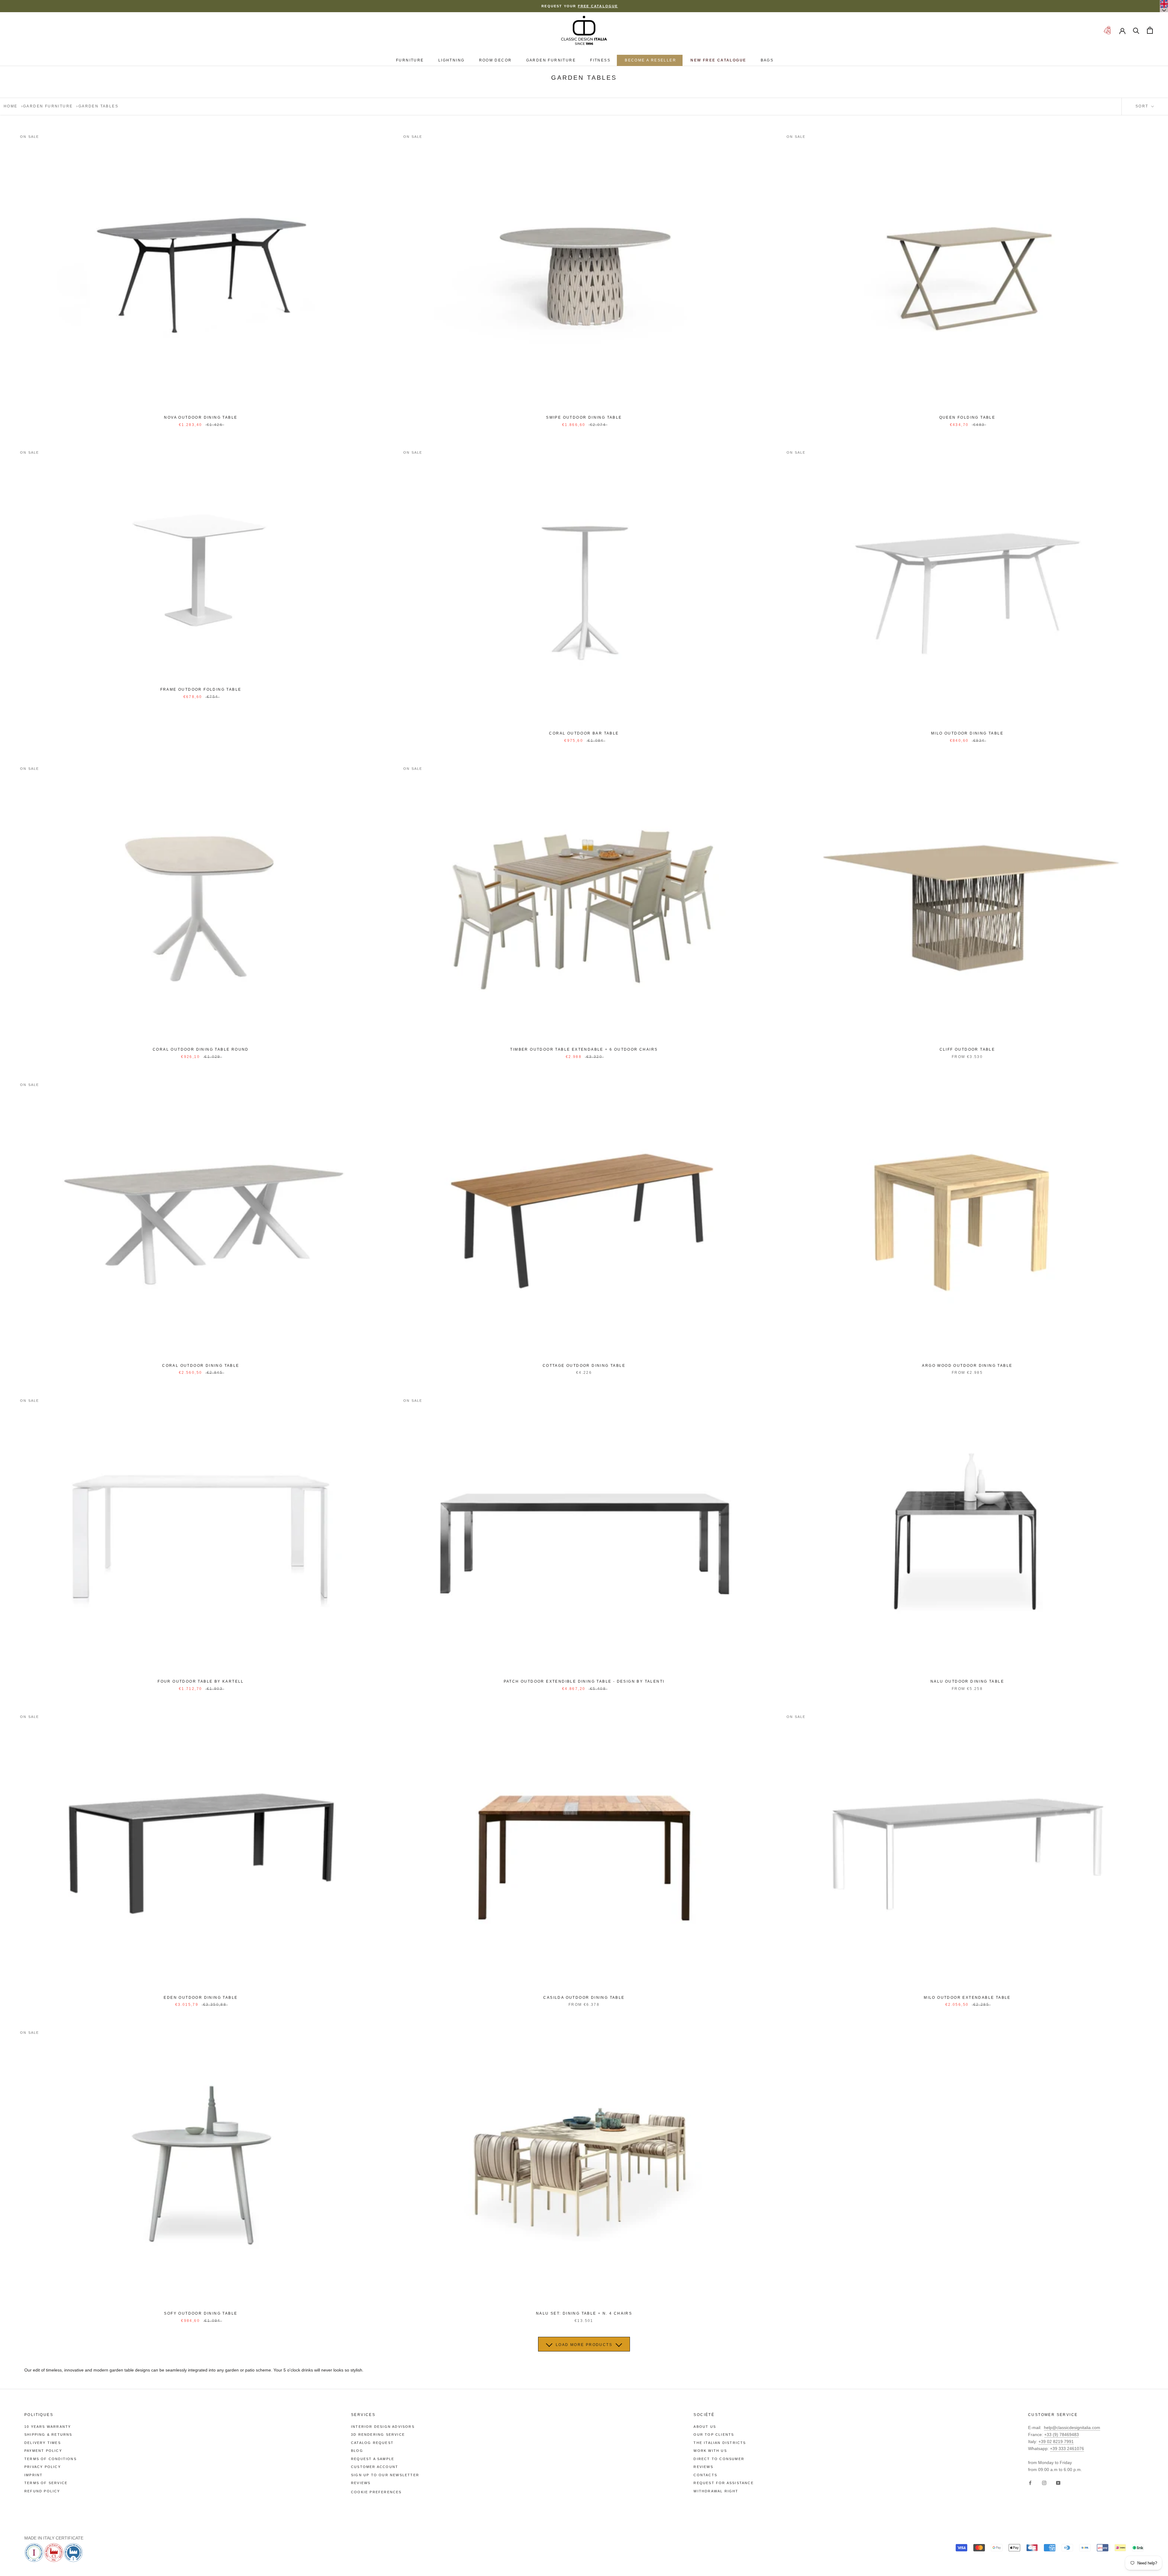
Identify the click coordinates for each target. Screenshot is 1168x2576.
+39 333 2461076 (1067, 2449)
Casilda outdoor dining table (584, 1998)
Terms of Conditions (50, 2459)
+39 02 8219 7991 (1056, 2442)
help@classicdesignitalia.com (1072, 2428)
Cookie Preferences (376, 2492)
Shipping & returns (48, 2435)
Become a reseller (650, 60)
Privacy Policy (43, 2467)
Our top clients (714, 2435)
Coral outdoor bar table (584, 733)
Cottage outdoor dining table (584, 1366)
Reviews (361, 2483)
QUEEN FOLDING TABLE (967, 417)
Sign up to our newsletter (385, 2475)
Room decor (495, 60)
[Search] (1136, 30)
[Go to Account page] (1122, 30)
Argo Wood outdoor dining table (967, 1366)
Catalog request (372, 2443)
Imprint (33, 2475)
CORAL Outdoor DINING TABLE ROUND (201, 1049)
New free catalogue (718, 60)
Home (11, 106)
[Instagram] (1044, 2483)
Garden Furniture (551, 60)
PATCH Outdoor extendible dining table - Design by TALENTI (584, 1681)
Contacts (705, 2475)
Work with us (710, 2451)
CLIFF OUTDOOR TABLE (967, 1049)
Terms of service (46, 2483)
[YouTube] (1058, 2483)
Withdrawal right (716, 2491)
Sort (1143, 106)
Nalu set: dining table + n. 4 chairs (584, 2313)
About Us (705, 2427)
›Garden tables (97, 106)
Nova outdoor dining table (201, 417)
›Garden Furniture (47, 106)
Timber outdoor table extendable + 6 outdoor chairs (584, 1049)
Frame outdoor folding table (201, 689)
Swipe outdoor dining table (584, 417)
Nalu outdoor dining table (967, 1681)
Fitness (600, 60)
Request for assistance (723, 2483)
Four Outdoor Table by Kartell (201, 1681)
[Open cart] (1150, 30)
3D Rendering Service (378, 2435)
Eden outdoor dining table (201, 1998)
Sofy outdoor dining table (201, 2313)
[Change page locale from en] (1164, 6)
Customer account (375, 2467)
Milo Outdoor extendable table (967, 1998)
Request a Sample (373, 2459)
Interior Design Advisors (383, 2427)
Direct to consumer (719, 2459)
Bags (767, 60)
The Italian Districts (720, 2443)
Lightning (452, 60)
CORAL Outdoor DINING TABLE (201, 1366)
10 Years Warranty (48, 2427)
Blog (357, 2451)
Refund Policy (42, 2491)
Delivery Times (43, 2443)
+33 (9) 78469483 (1062, 2435)
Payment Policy (43, 2451)
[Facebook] (1030, 2483)
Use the (525, 6)
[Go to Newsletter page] (1107, 30)
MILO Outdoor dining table (967, 733)
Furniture (410, 60)
